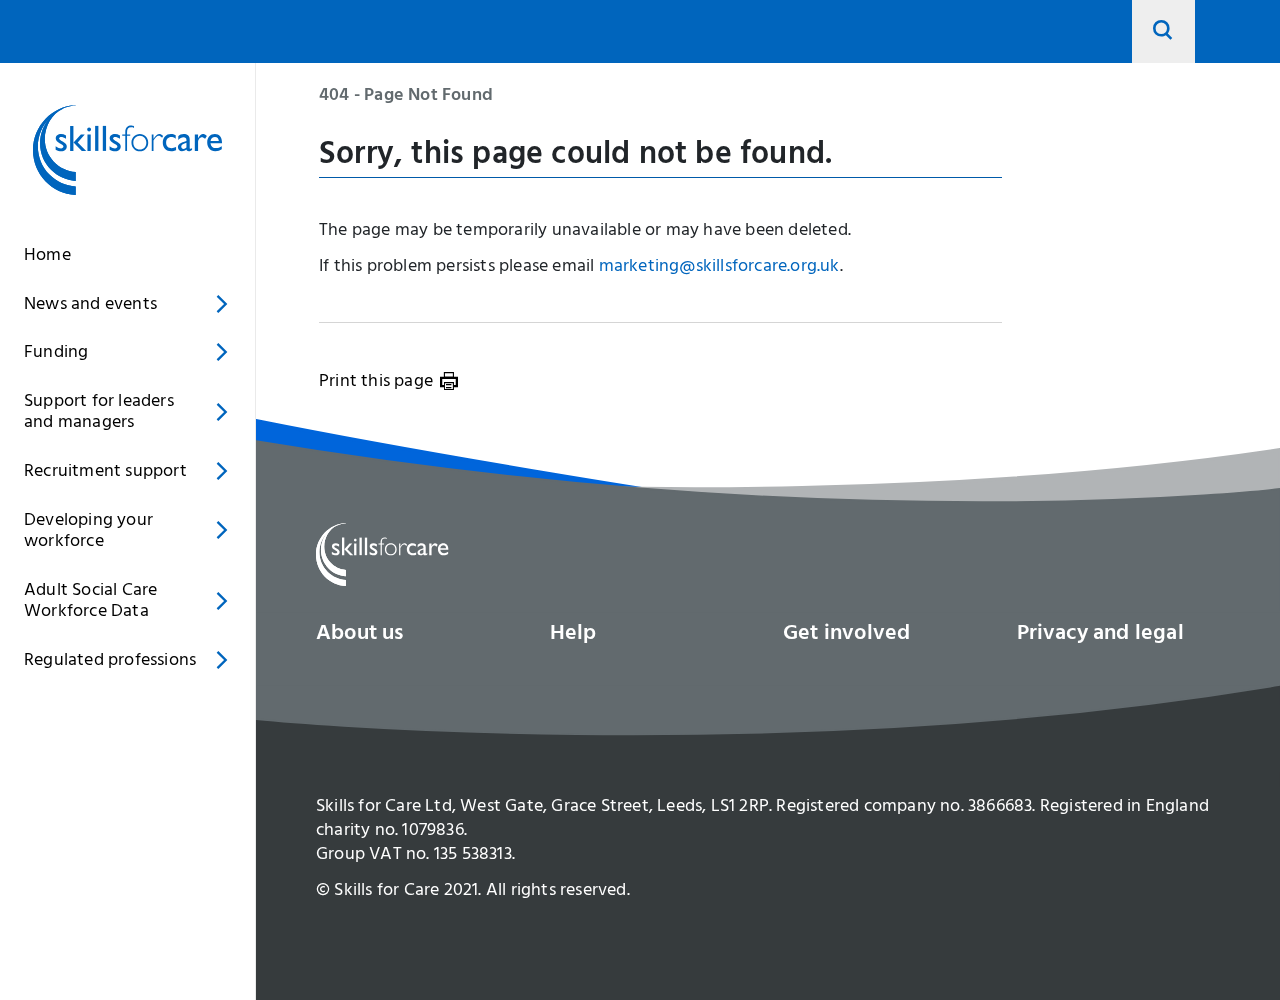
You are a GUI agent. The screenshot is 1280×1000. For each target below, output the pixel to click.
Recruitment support (105, 473)
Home (47, 257)
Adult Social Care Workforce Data (90, 603)
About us (360, 635)
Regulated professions (110, 662)
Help (573, 635)
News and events (90, 306)
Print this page (376, 383)
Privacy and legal (1100, 635)
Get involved (846, 635)
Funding (56, 354)
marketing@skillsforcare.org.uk (719, 268)
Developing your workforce (88, 533)
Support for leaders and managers (99, 414)
